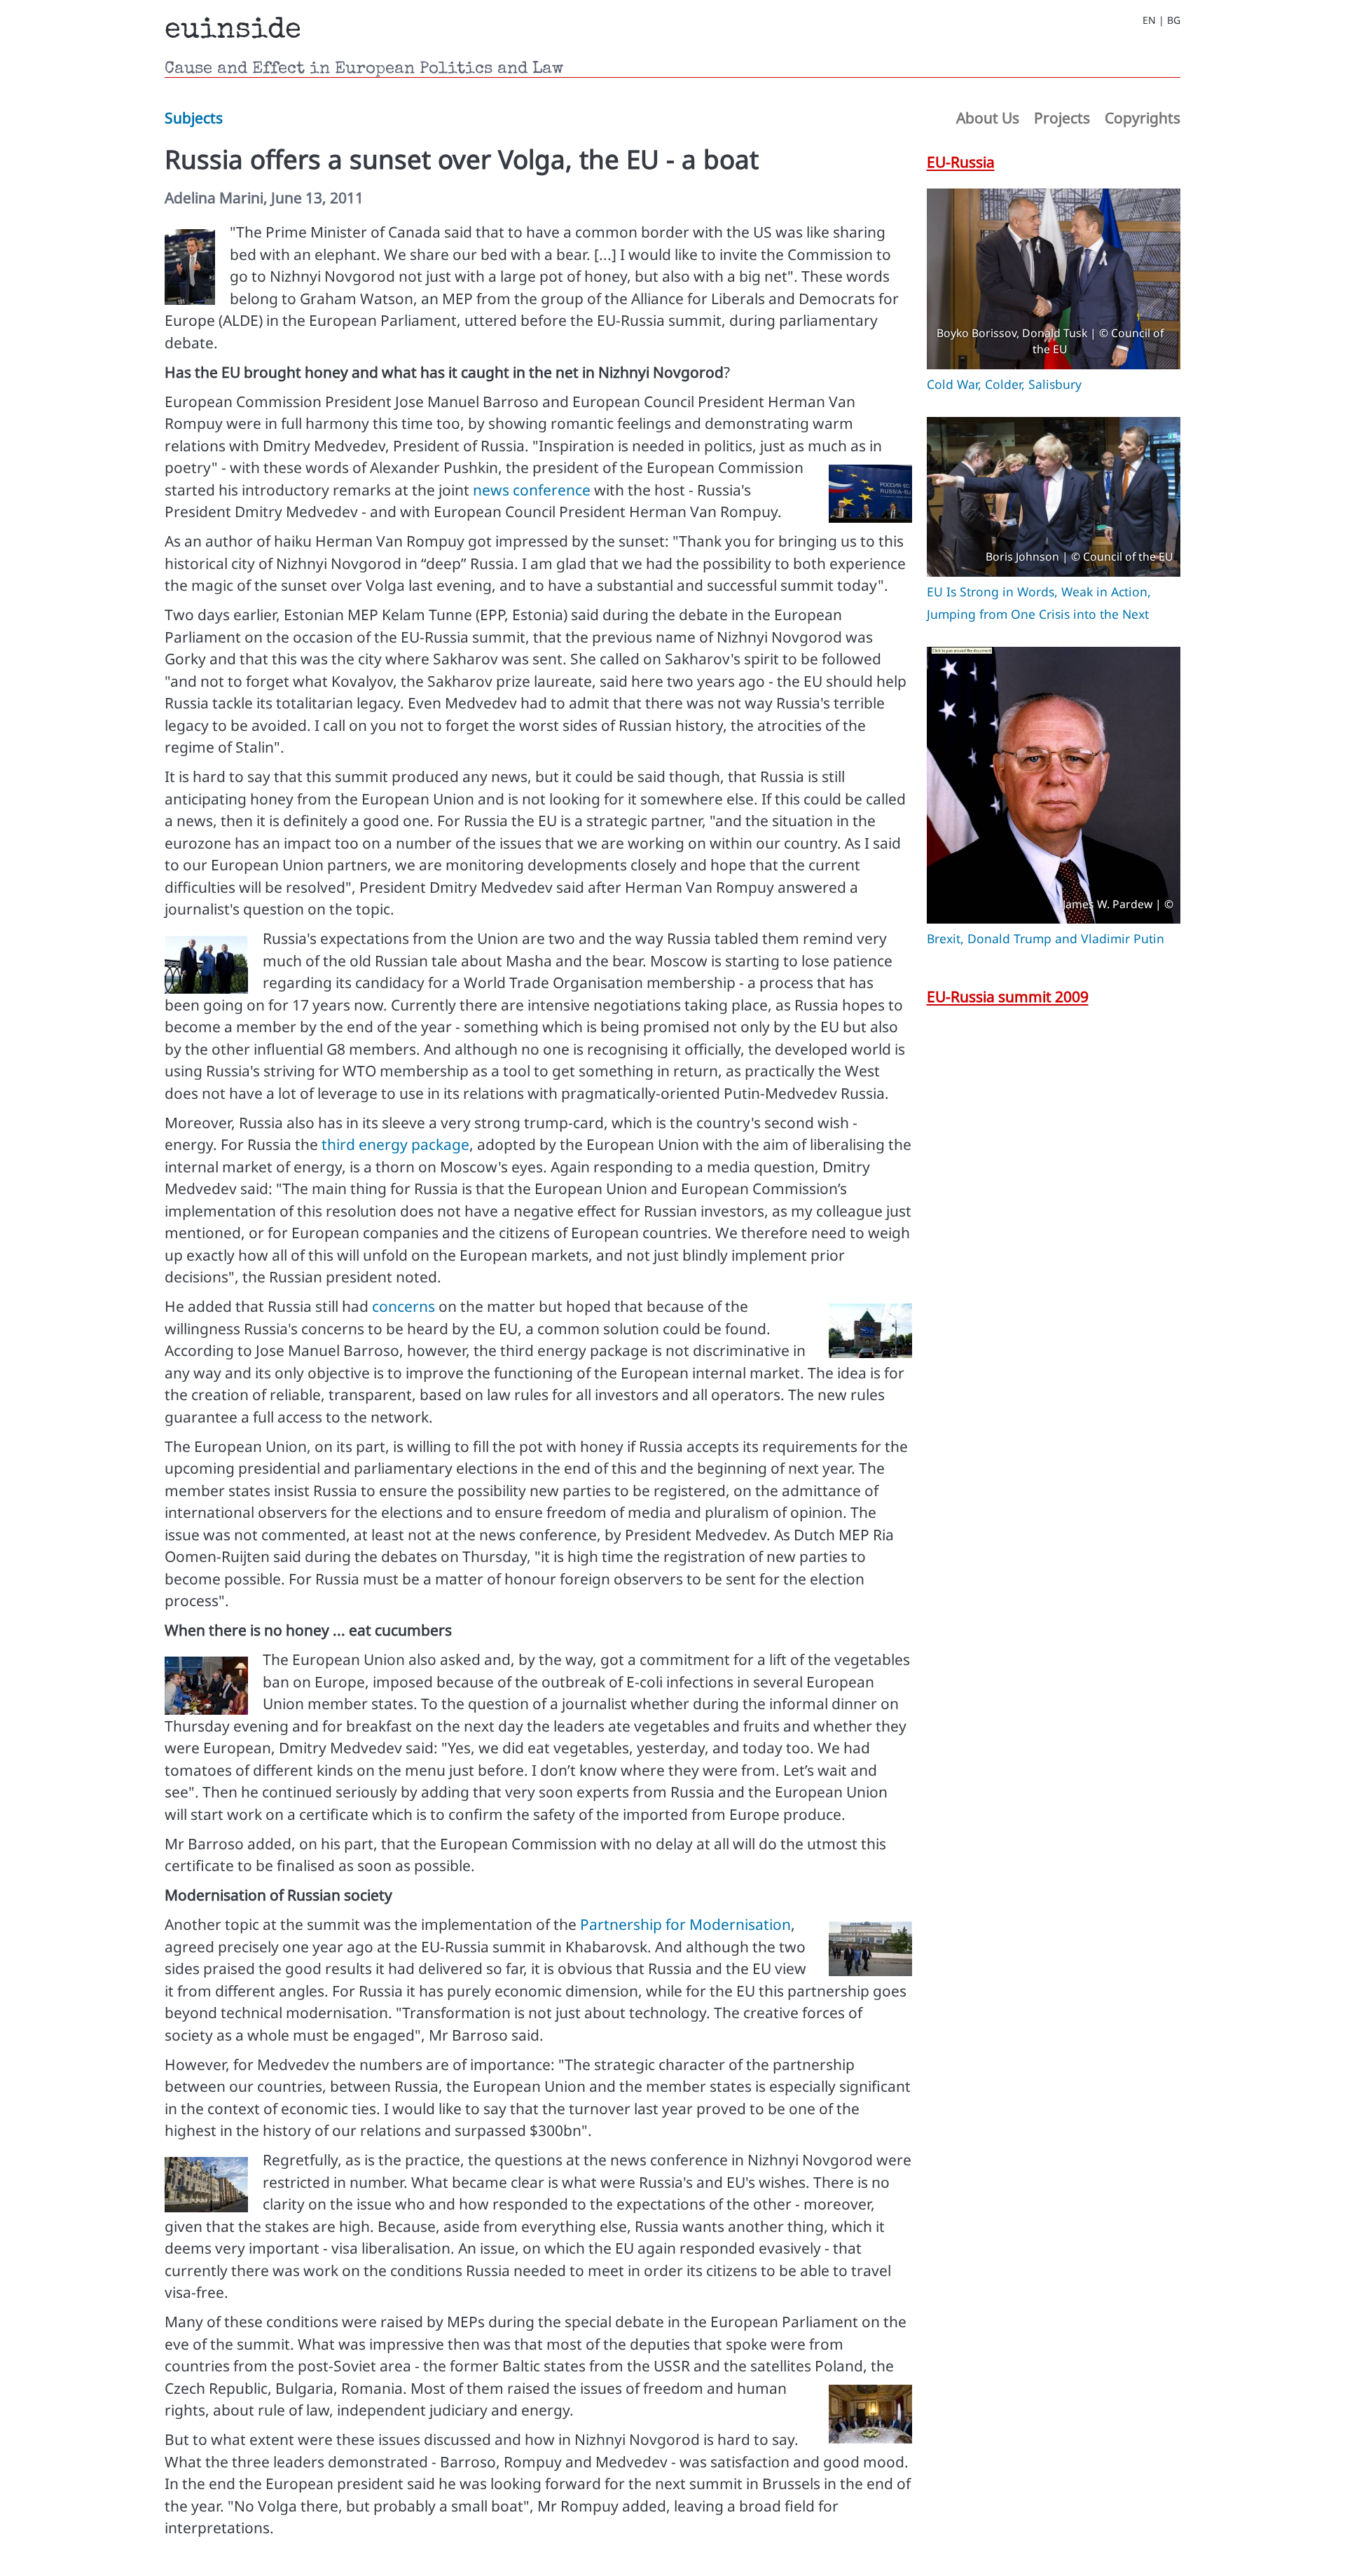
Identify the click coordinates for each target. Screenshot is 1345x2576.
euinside (233, 31)
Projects (1062, 118)
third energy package (395, 1144)
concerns (403, 1306)
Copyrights (1143, 118)
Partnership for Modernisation (685, 1924)
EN (1149, 20)
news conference (532, 490)
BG (1174, 20)
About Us (988, 118)
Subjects (194, 118)
